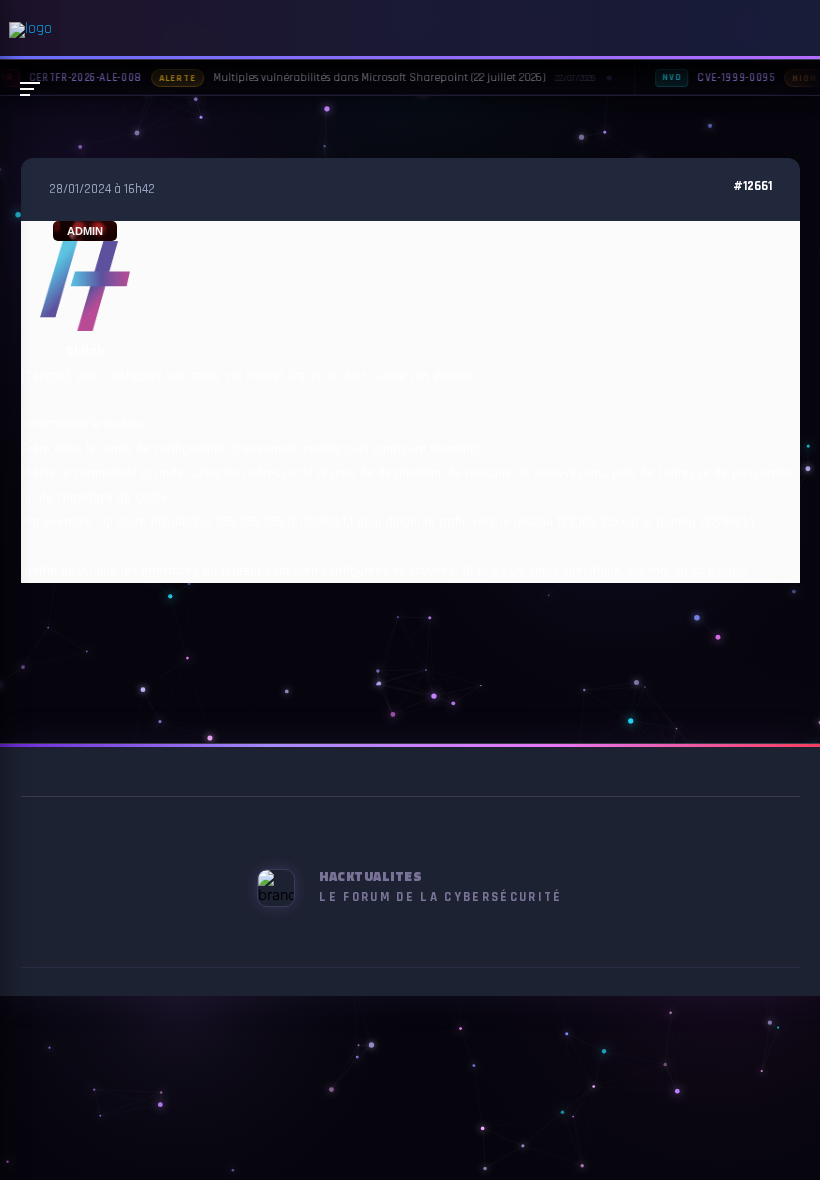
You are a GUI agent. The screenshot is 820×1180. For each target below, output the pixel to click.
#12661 (752, 186)
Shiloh (85, 351)
